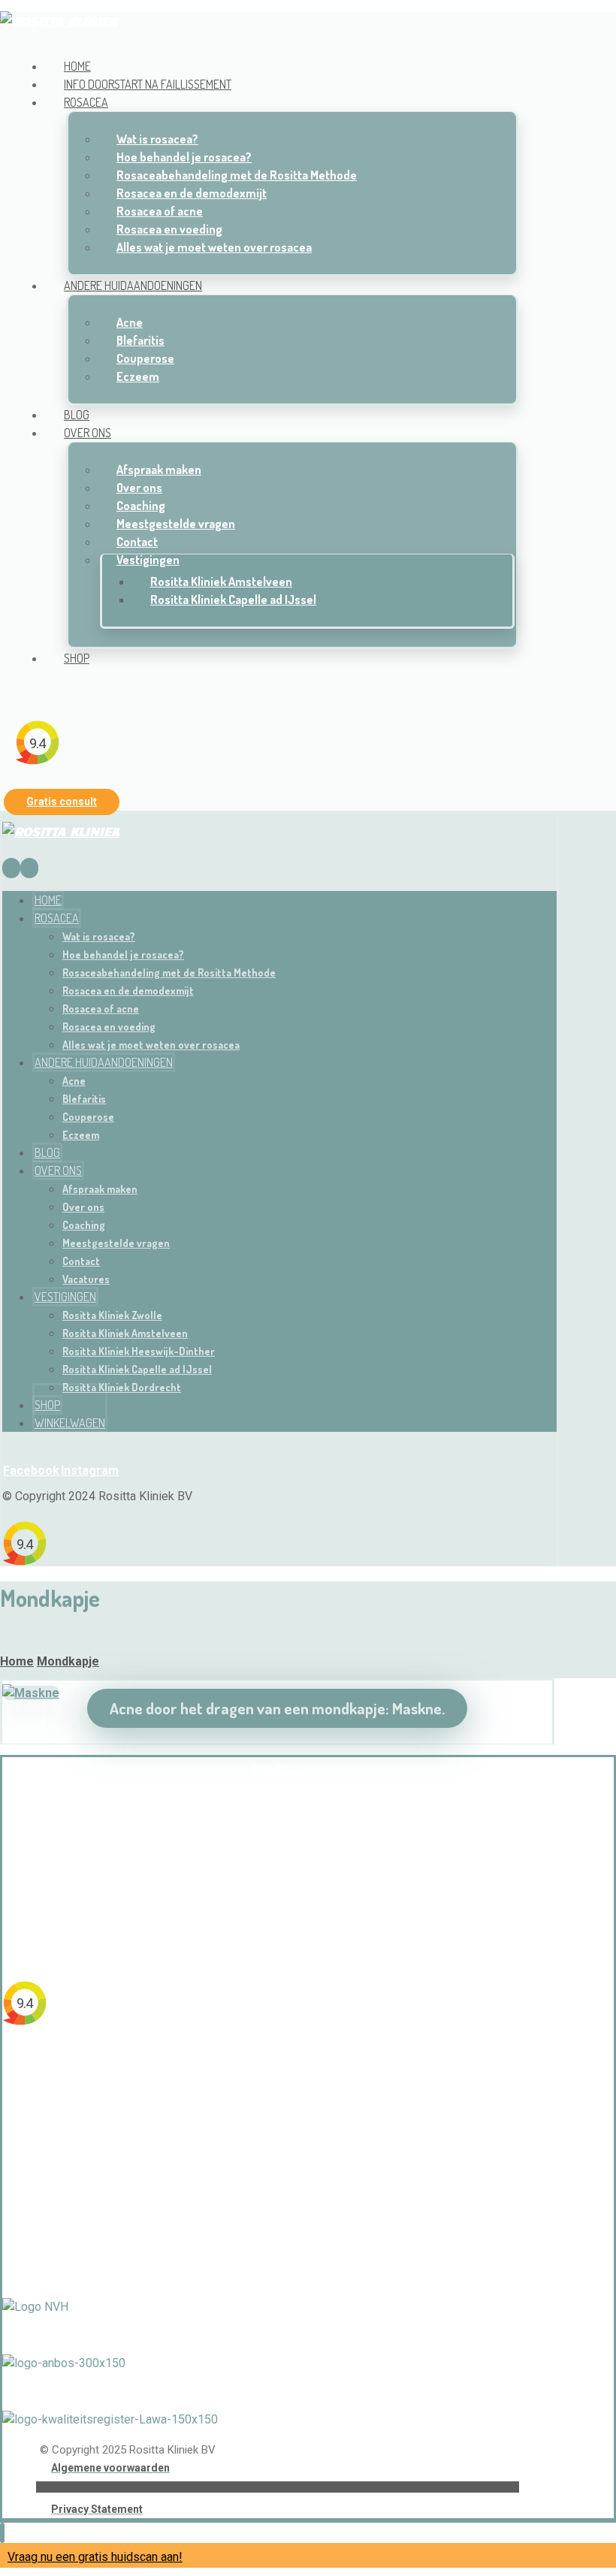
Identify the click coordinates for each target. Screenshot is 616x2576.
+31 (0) (244, 1854)
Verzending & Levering (277, 2205)
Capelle (313, 2068)
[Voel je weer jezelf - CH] (59, 20)
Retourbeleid (277, 2232)
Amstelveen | (256, 2068)
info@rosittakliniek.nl (277, 1909)
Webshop (278, 2178)
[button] (21, 688)
